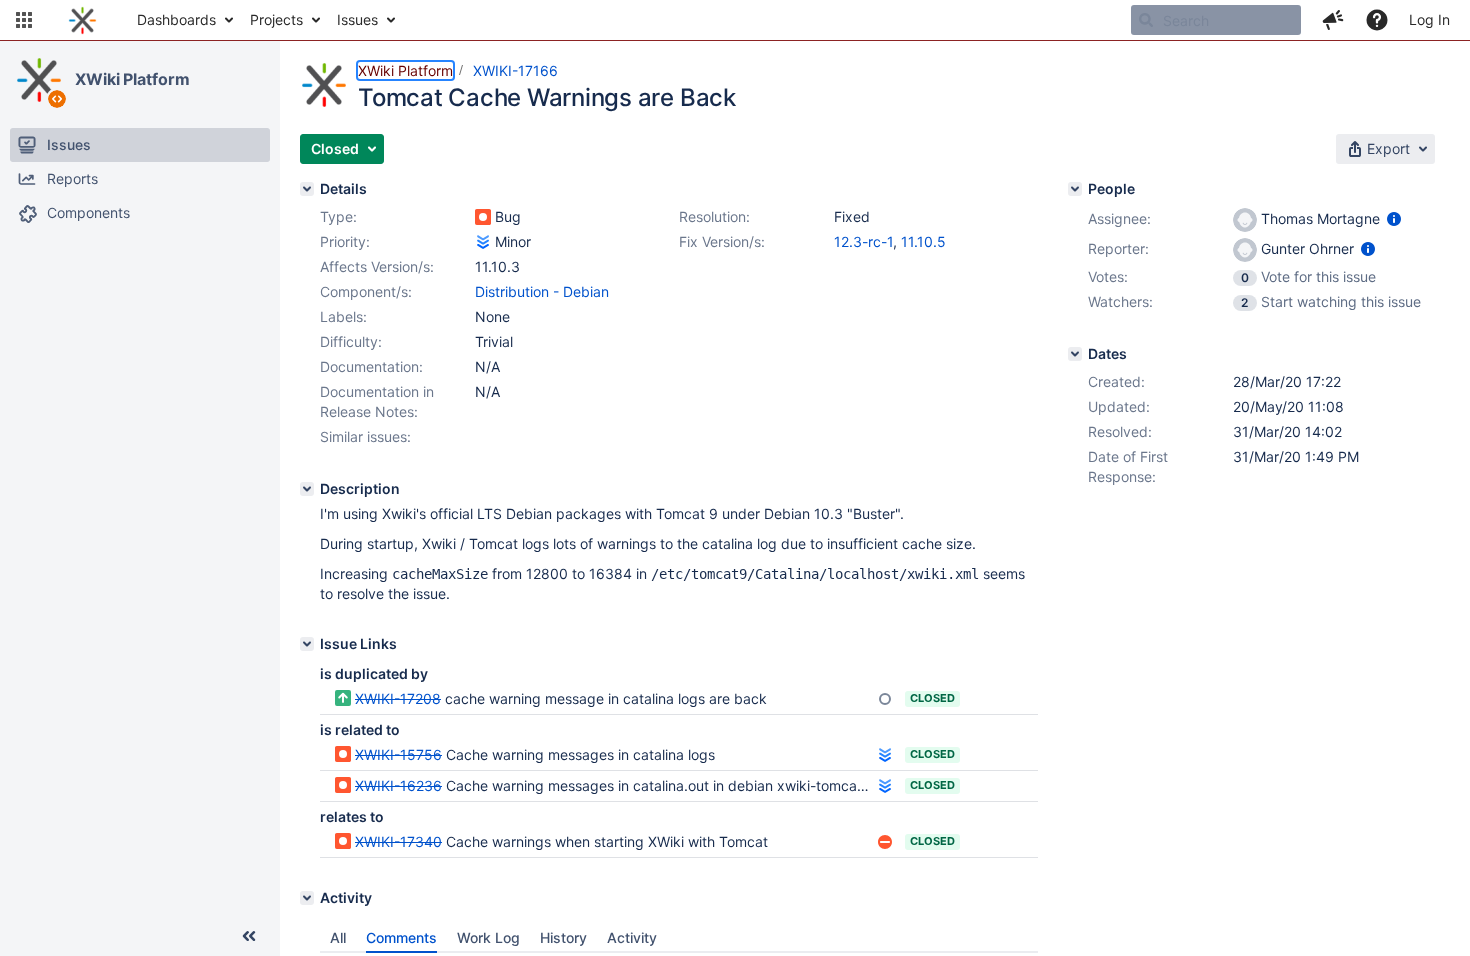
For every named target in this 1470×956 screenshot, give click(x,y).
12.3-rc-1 (863, 241)
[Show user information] (1394, 218)
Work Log (488, 937)
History (563, 937)
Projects (276, 19)
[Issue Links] (307, 644)
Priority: (345, 241)
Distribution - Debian (542, 291)
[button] (24, 20)
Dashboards (176, 19)
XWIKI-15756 (398, 754)
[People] (1075, 189)
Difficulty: (351, 341)
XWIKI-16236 (398, 785)
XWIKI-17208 (398, 698)
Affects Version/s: (377, 266)
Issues (357, 19)
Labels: (343, 316)
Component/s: (366, 291)
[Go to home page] (82, 20)
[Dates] (1075, 354)
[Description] (307, 489)
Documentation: (371, 366)
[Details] (307, 189)
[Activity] (307, 898)
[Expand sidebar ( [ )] (249, 936)
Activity (632, 937)
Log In (1429, 19)
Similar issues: (365, 436)
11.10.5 (923, 241)
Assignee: (1119, 218)
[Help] (1377, 20)
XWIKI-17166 (515, 70)
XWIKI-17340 (398, 841)
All (338, 937)
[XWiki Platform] (39, 80)
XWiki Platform (132, 79)
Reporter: (1118, 248)
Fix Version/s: (722, 241)
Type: (338, 216)
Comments (401, 937)
